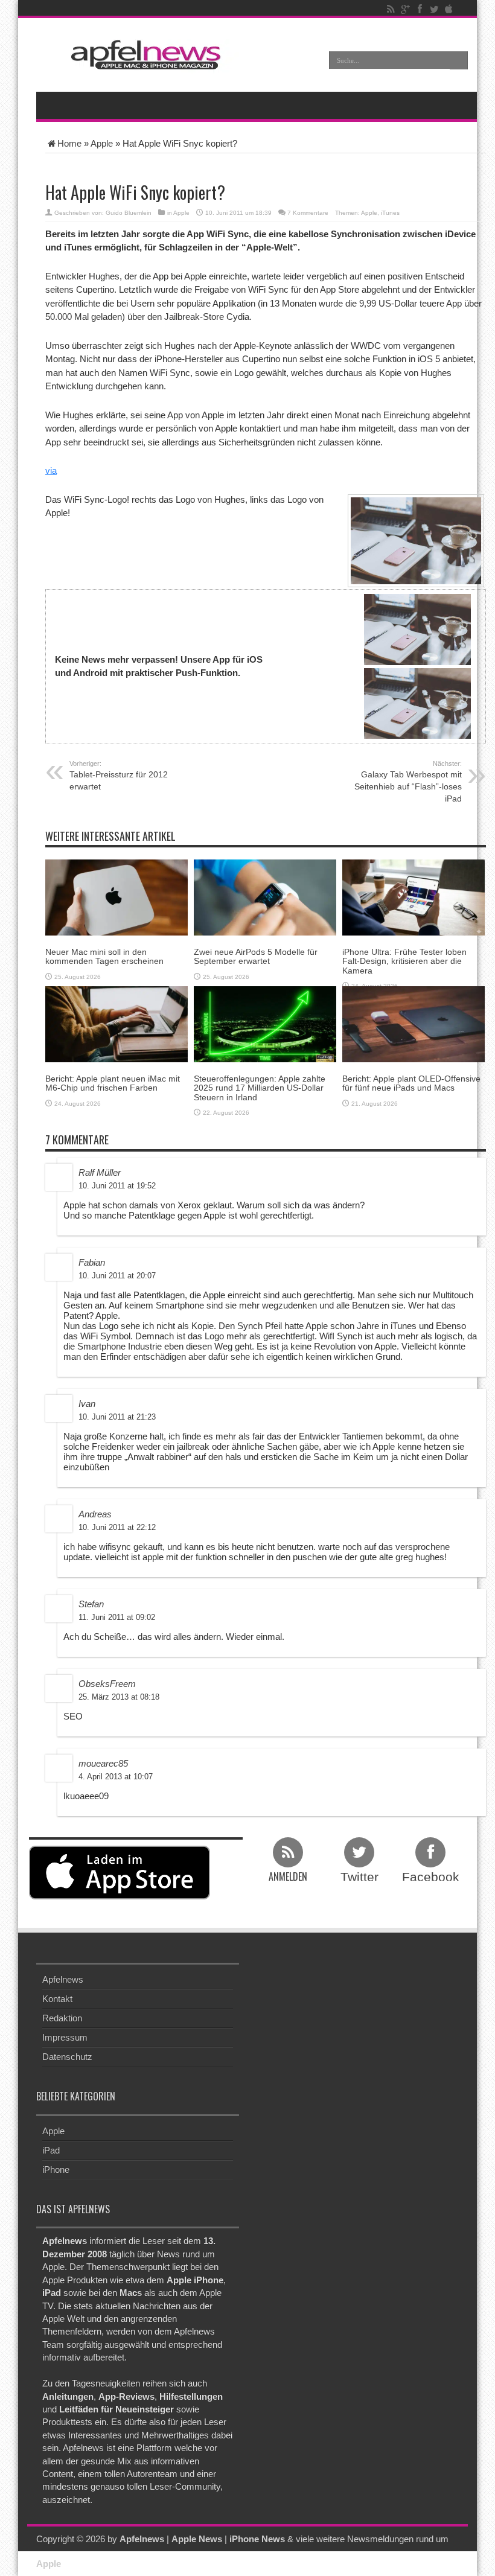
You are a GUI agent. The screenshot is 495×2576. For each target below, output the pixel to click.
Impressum (65, 2037)
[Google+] (405, 9)
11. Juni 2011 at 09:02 (117, 1617)
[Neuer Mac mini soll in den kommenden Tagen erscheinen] (117, 897)
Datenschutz (67, 2057)
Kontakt (57, 1999)
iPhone (56, 2170)
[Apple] (449, 9)
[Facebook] (420, 9)
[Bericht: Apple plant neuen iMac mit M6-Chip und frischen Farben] (117, 1023)
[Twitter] (434, 9)
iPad (51, 2150)
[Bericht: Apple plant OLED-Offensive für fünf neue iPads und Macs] (414, 1023)
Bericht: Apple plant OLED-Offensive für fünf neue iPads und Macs (411, 1083)
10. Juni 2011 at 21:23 (117, 1417)
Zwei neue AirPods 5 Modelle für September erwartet (256, 956)
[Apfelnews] (142, 55)
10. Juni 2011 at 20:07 (117, 1276)
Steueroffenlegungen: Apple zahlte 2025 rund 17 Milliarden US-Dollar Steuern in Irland (260, 1088)
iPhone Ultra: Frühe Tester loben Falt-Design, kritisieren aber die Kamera (404, 961)
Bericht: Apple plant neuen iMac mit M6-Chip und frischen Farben (113, 1083)
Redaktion (62, 2018)
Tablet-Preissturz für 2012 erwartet (119, 776)
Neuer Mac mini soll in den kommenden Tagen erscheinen (104, 956)
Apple (102, 143)
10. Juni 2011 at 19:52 (117, 1186)
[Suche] (459, 60)
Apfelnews (63, 1979)
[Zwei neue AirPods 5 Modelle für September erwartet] (265, 897)
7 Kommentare (308, 213)
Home (69, 143)
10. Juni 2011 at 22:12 (117, 1527)
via (51, 470)
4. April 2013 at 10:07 (116, 1777)
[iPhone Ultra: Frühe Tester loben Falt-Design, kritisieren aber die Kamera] (414, 897)
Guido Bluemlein (129, 213)
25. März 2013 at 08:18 (119, 1697)
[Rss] (391, 9)
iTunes (390, 213)
